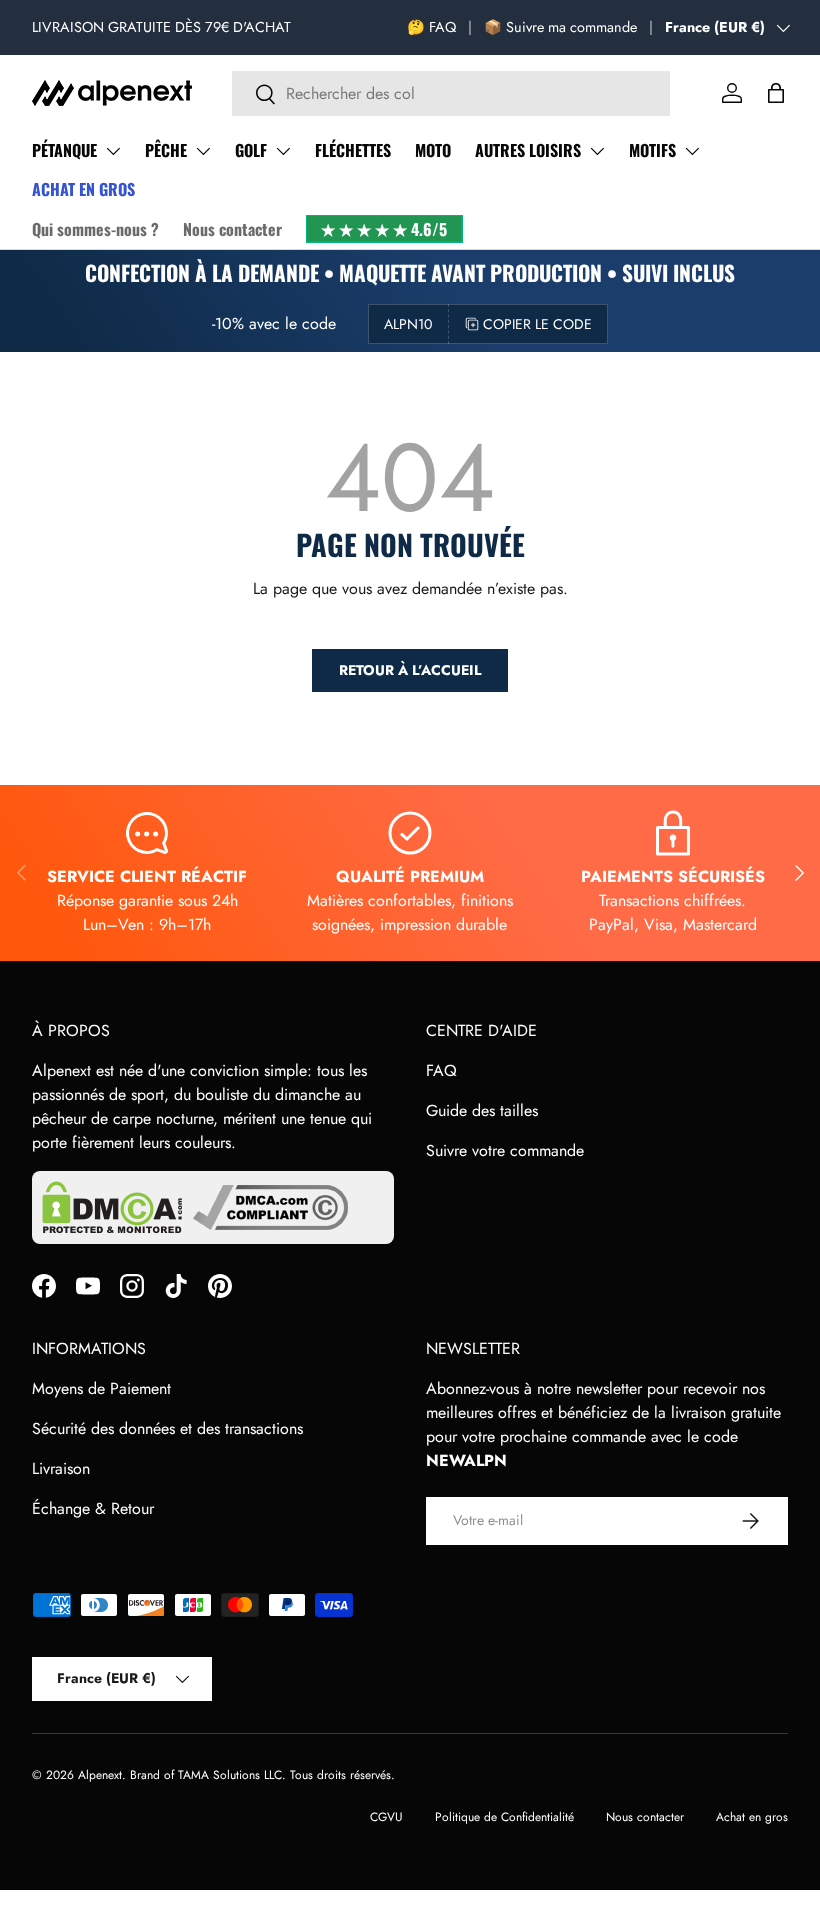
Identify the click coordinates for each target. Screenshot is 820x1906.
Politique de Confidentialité (504, 1817)
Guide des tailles (482, 1110)
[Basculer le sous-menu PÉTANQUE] (113, 151)
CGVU (386, 1817)
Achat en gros (752, 1817)
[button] (776, 93)
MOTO (433, 150)
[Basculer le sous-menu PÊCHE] (203, 151)
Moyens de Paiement (101, 1388)
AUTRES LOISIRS (528, 150)
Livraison (61, 1468)
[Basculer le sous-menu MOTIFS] (692, 151)
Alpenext (100, 1775)
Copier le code (537, 324)
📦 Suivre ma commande (560, 27)
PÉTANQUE (64, 150)
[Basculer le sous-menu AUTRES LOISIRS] (597, 151)
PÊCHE (166, 150)
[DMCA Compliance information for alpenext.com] (270, 1207)
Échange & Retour (93, 1508)
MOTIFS (652, 150)
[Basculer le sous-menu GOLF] (283, 151)
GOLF (251, 150)
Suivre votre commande (505, 1150)
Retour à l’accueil (410, 670)
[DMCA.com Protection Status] (112, 1207)
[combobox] (451, 93)
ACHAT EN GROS (83, 189)
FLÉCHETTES (353, 150)
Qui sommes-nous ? (95, 229)
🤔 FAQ (431, 27)
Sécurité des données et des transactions (167, 1428)
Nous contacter (232, 229)
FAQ (441, 1070)
